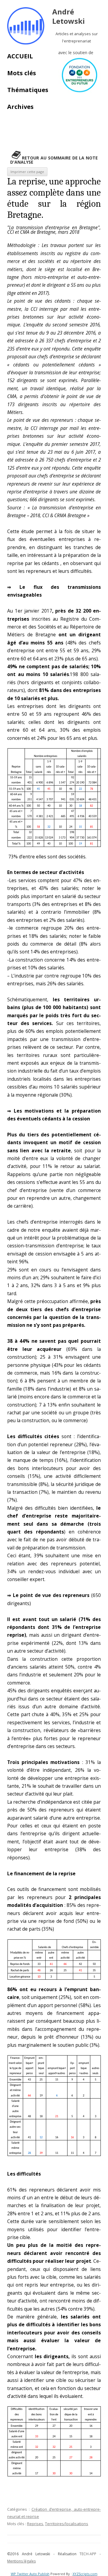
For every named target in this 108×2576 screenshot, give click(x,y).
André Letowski (69, 17)
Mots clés (22, 73)
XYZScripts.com (85, 2574)
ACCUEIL (20, 56)
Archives (20, 107)
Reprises (35, 2524)
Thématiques (28, 90)
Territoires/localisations (67, 2524)
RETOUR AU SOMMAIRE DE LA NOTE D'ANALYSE (54, 160)
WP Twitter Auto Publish (30, 2574)
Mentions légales (21, 2561)
